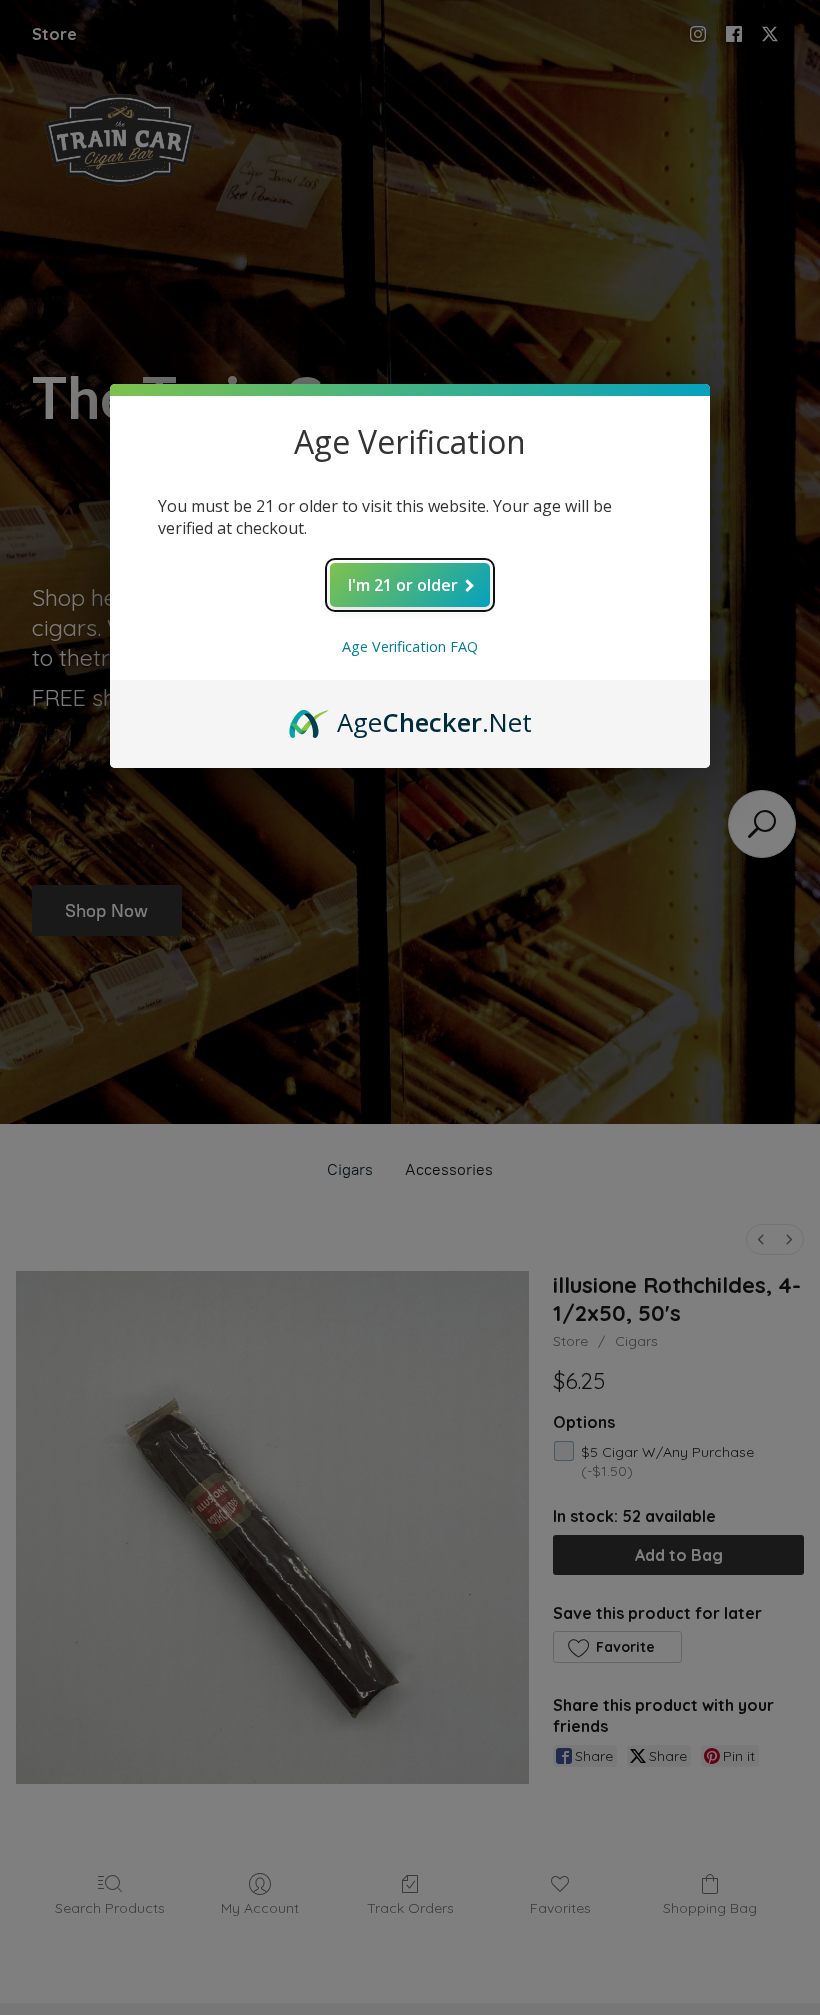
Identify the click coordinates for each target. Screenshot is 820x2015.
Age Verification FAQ (410, 646)
